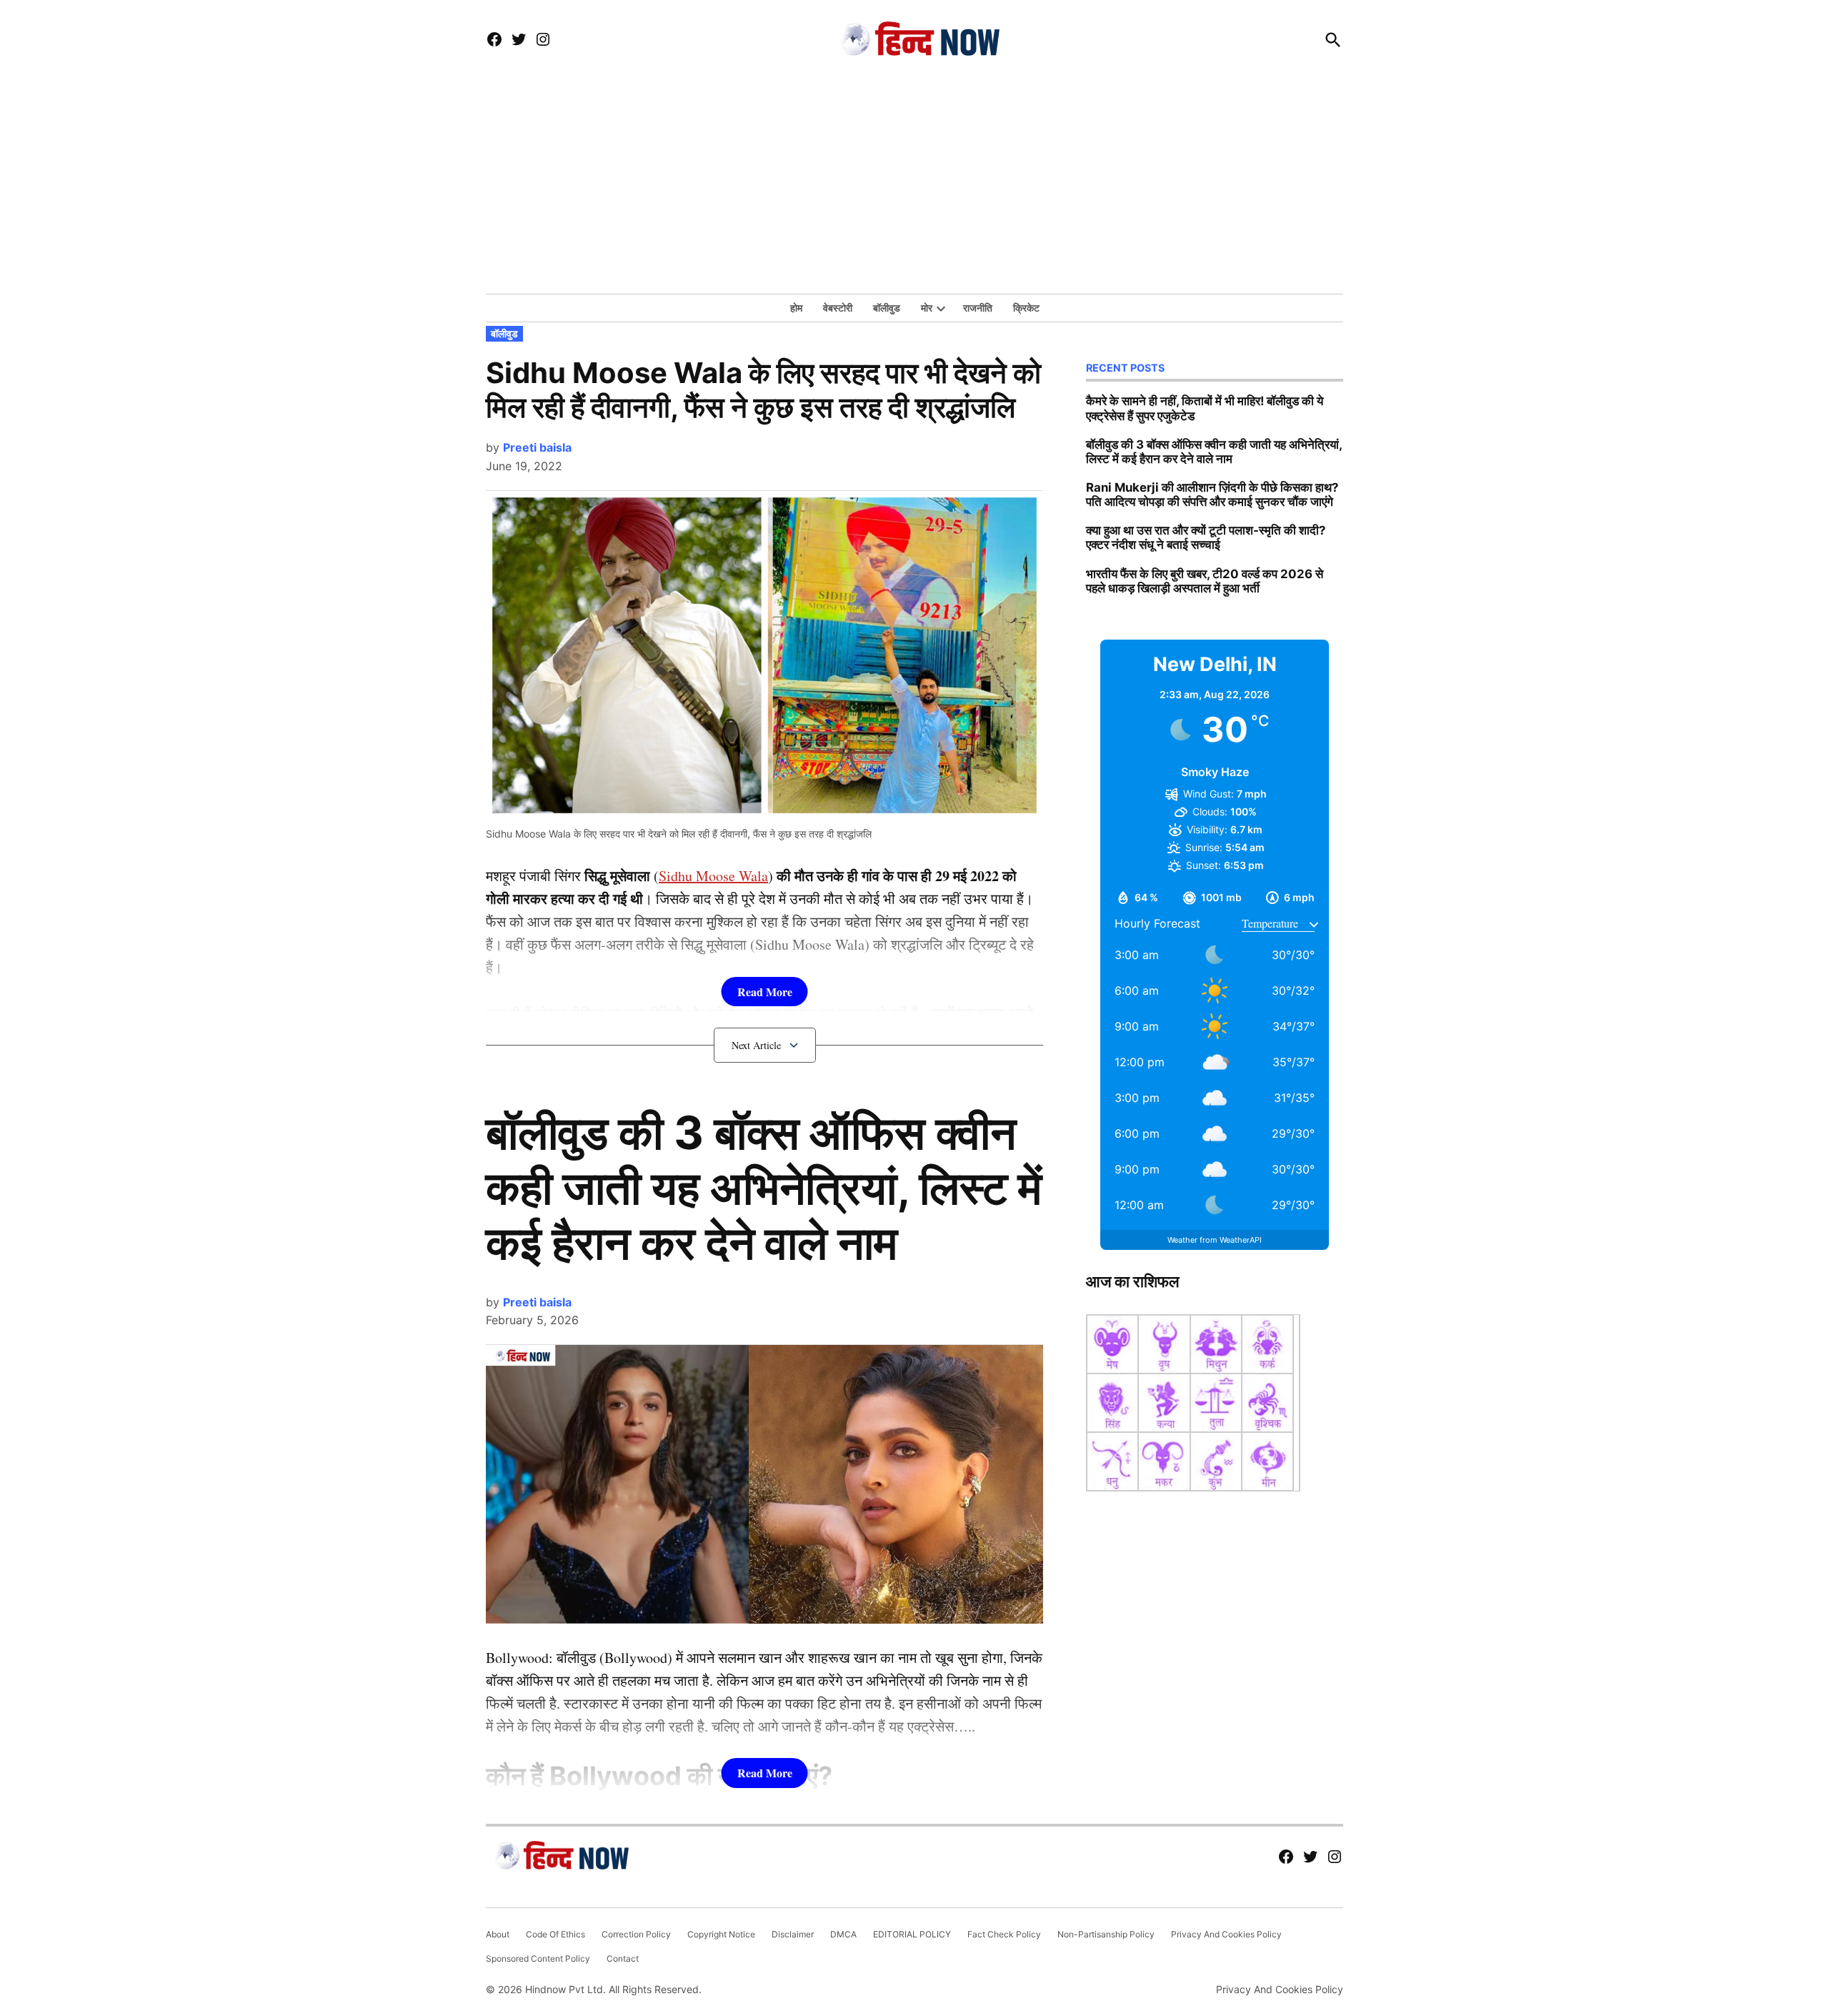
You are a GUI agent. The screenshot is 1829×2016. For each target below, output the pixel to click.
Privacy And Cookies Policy (1226, 1934)
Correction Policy (636, 1934)
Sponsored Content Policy (538, 1958)
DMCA (843, 1934)
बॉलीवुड (887, 308)
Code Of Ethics (555, 1934)
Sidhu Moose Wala (713, 876)
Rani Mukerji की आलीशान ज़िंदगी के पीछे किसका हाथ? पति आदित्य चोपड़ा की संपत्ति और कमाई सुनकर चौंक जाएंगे (1212, 495)
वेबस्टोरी (838, 308)
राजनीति (978, 308)
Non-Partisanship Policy (1106, 1934)
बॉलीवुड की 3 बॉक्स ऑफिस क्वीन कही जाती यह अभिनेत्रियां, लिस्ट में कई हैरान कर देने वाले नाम (764, 1187)
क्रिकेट (1026, 308)
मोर (927, 308)
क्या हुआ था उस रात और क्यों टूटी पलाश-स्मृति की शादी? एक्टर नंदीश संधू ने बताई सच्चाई (1206, 537)
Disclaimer (793, 1934)
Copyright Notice (721, 1934)
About (498, 1934)
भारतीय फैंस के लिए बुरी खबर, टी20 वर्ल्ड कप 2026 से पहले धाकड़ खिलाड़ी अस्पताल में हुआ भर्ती (1205, 581)
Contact (623, 1958)
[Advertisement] (914, 187)
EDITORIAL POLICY (912, 1934)
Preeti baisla (537, 447)
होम (796, 308)
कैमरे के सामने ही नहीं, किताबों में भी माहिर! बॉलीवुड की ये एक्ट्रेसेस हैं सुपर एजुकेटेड (1205, 408)
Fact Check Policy (1004, 1934)
